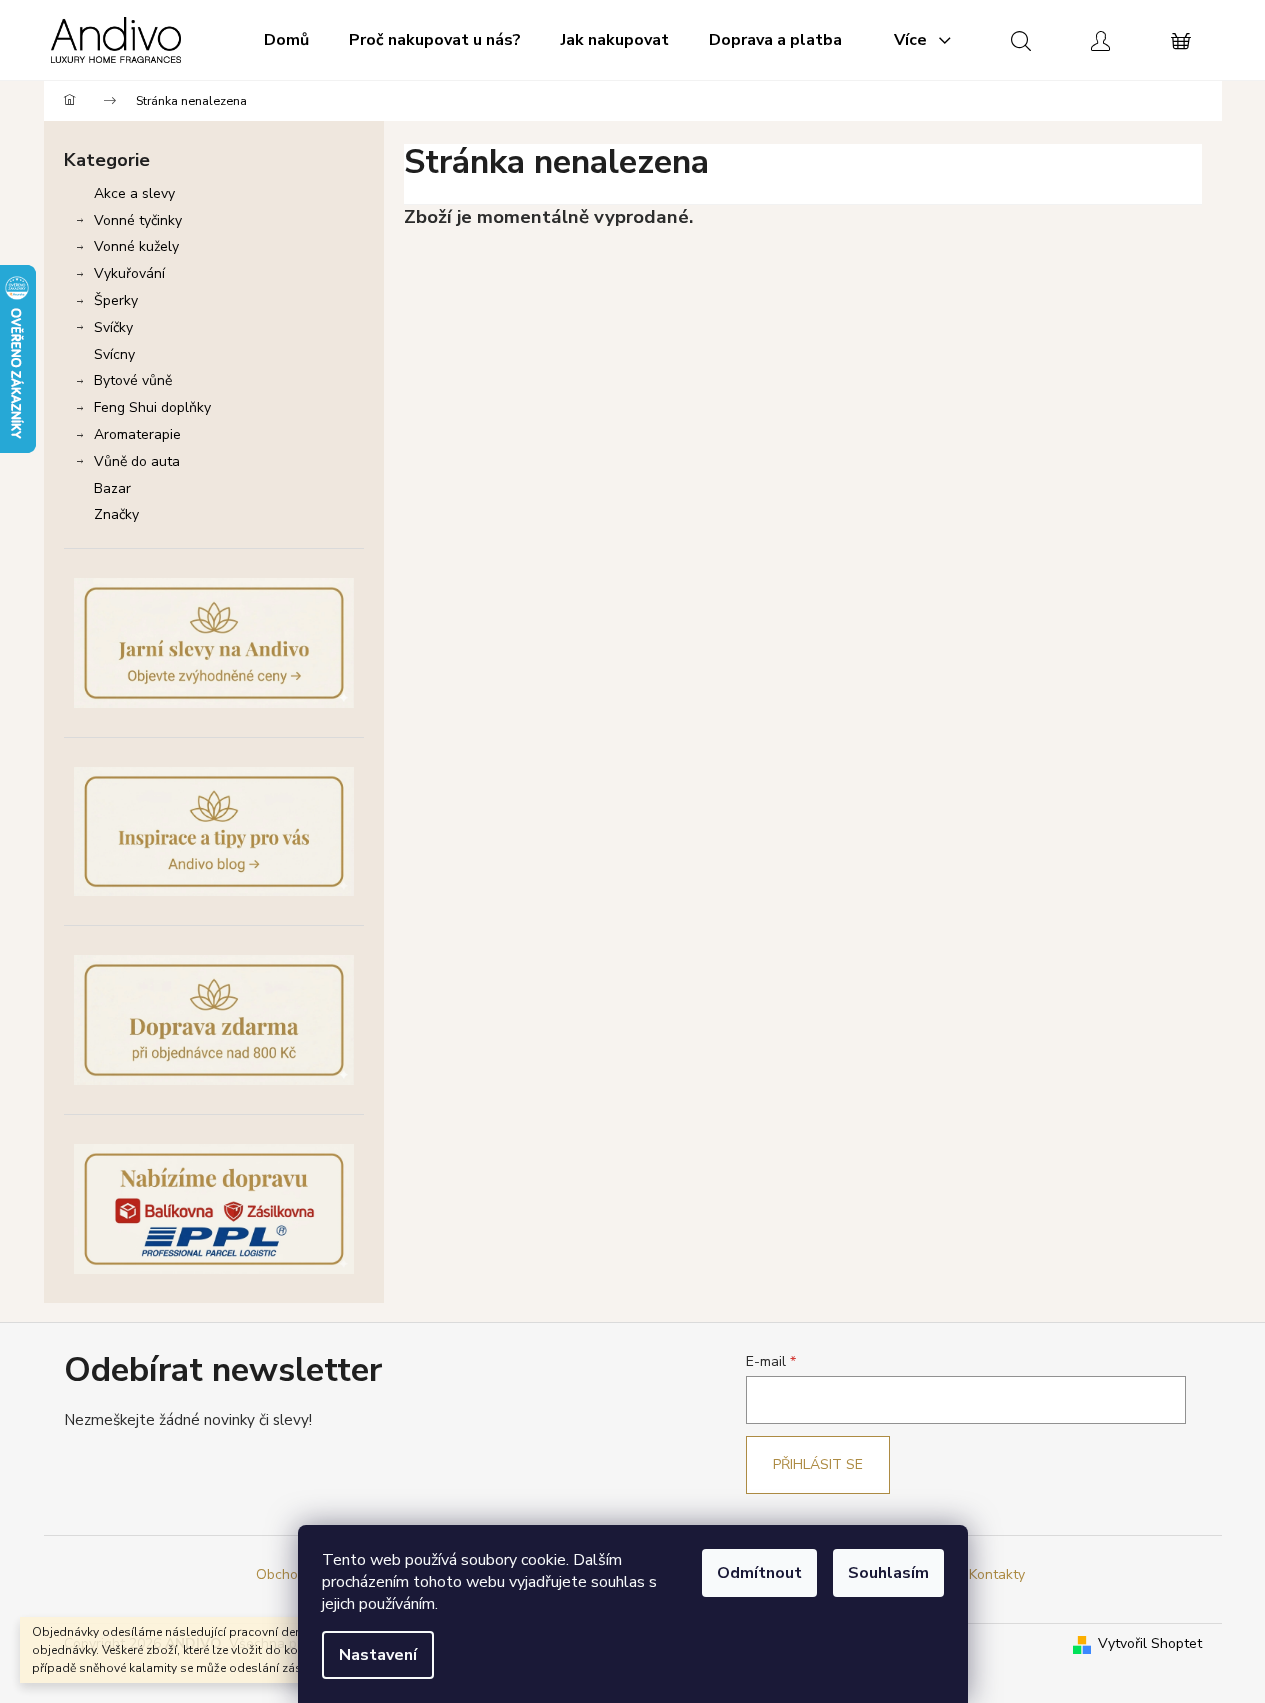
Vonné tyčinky (138, 220)
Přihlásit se (818, 1464)
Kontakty (997, 1574)
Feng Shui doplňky (152, 407)
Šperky (116, 300)
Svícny (114, 354)
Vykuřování (129, 273)
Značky (116, 514)
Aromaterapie (137, 434)
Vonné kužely (136, 246)
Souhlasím (888, 1573)
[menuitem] (286, 40)
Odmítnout (759, 1573)
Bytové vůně (133, 380)
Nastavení (378, 1655)
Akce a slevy (134, 193)
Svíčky (113, 327)
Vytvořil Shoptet (1150, 1643)
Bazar (112, 488)
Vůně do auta (137, 461)
